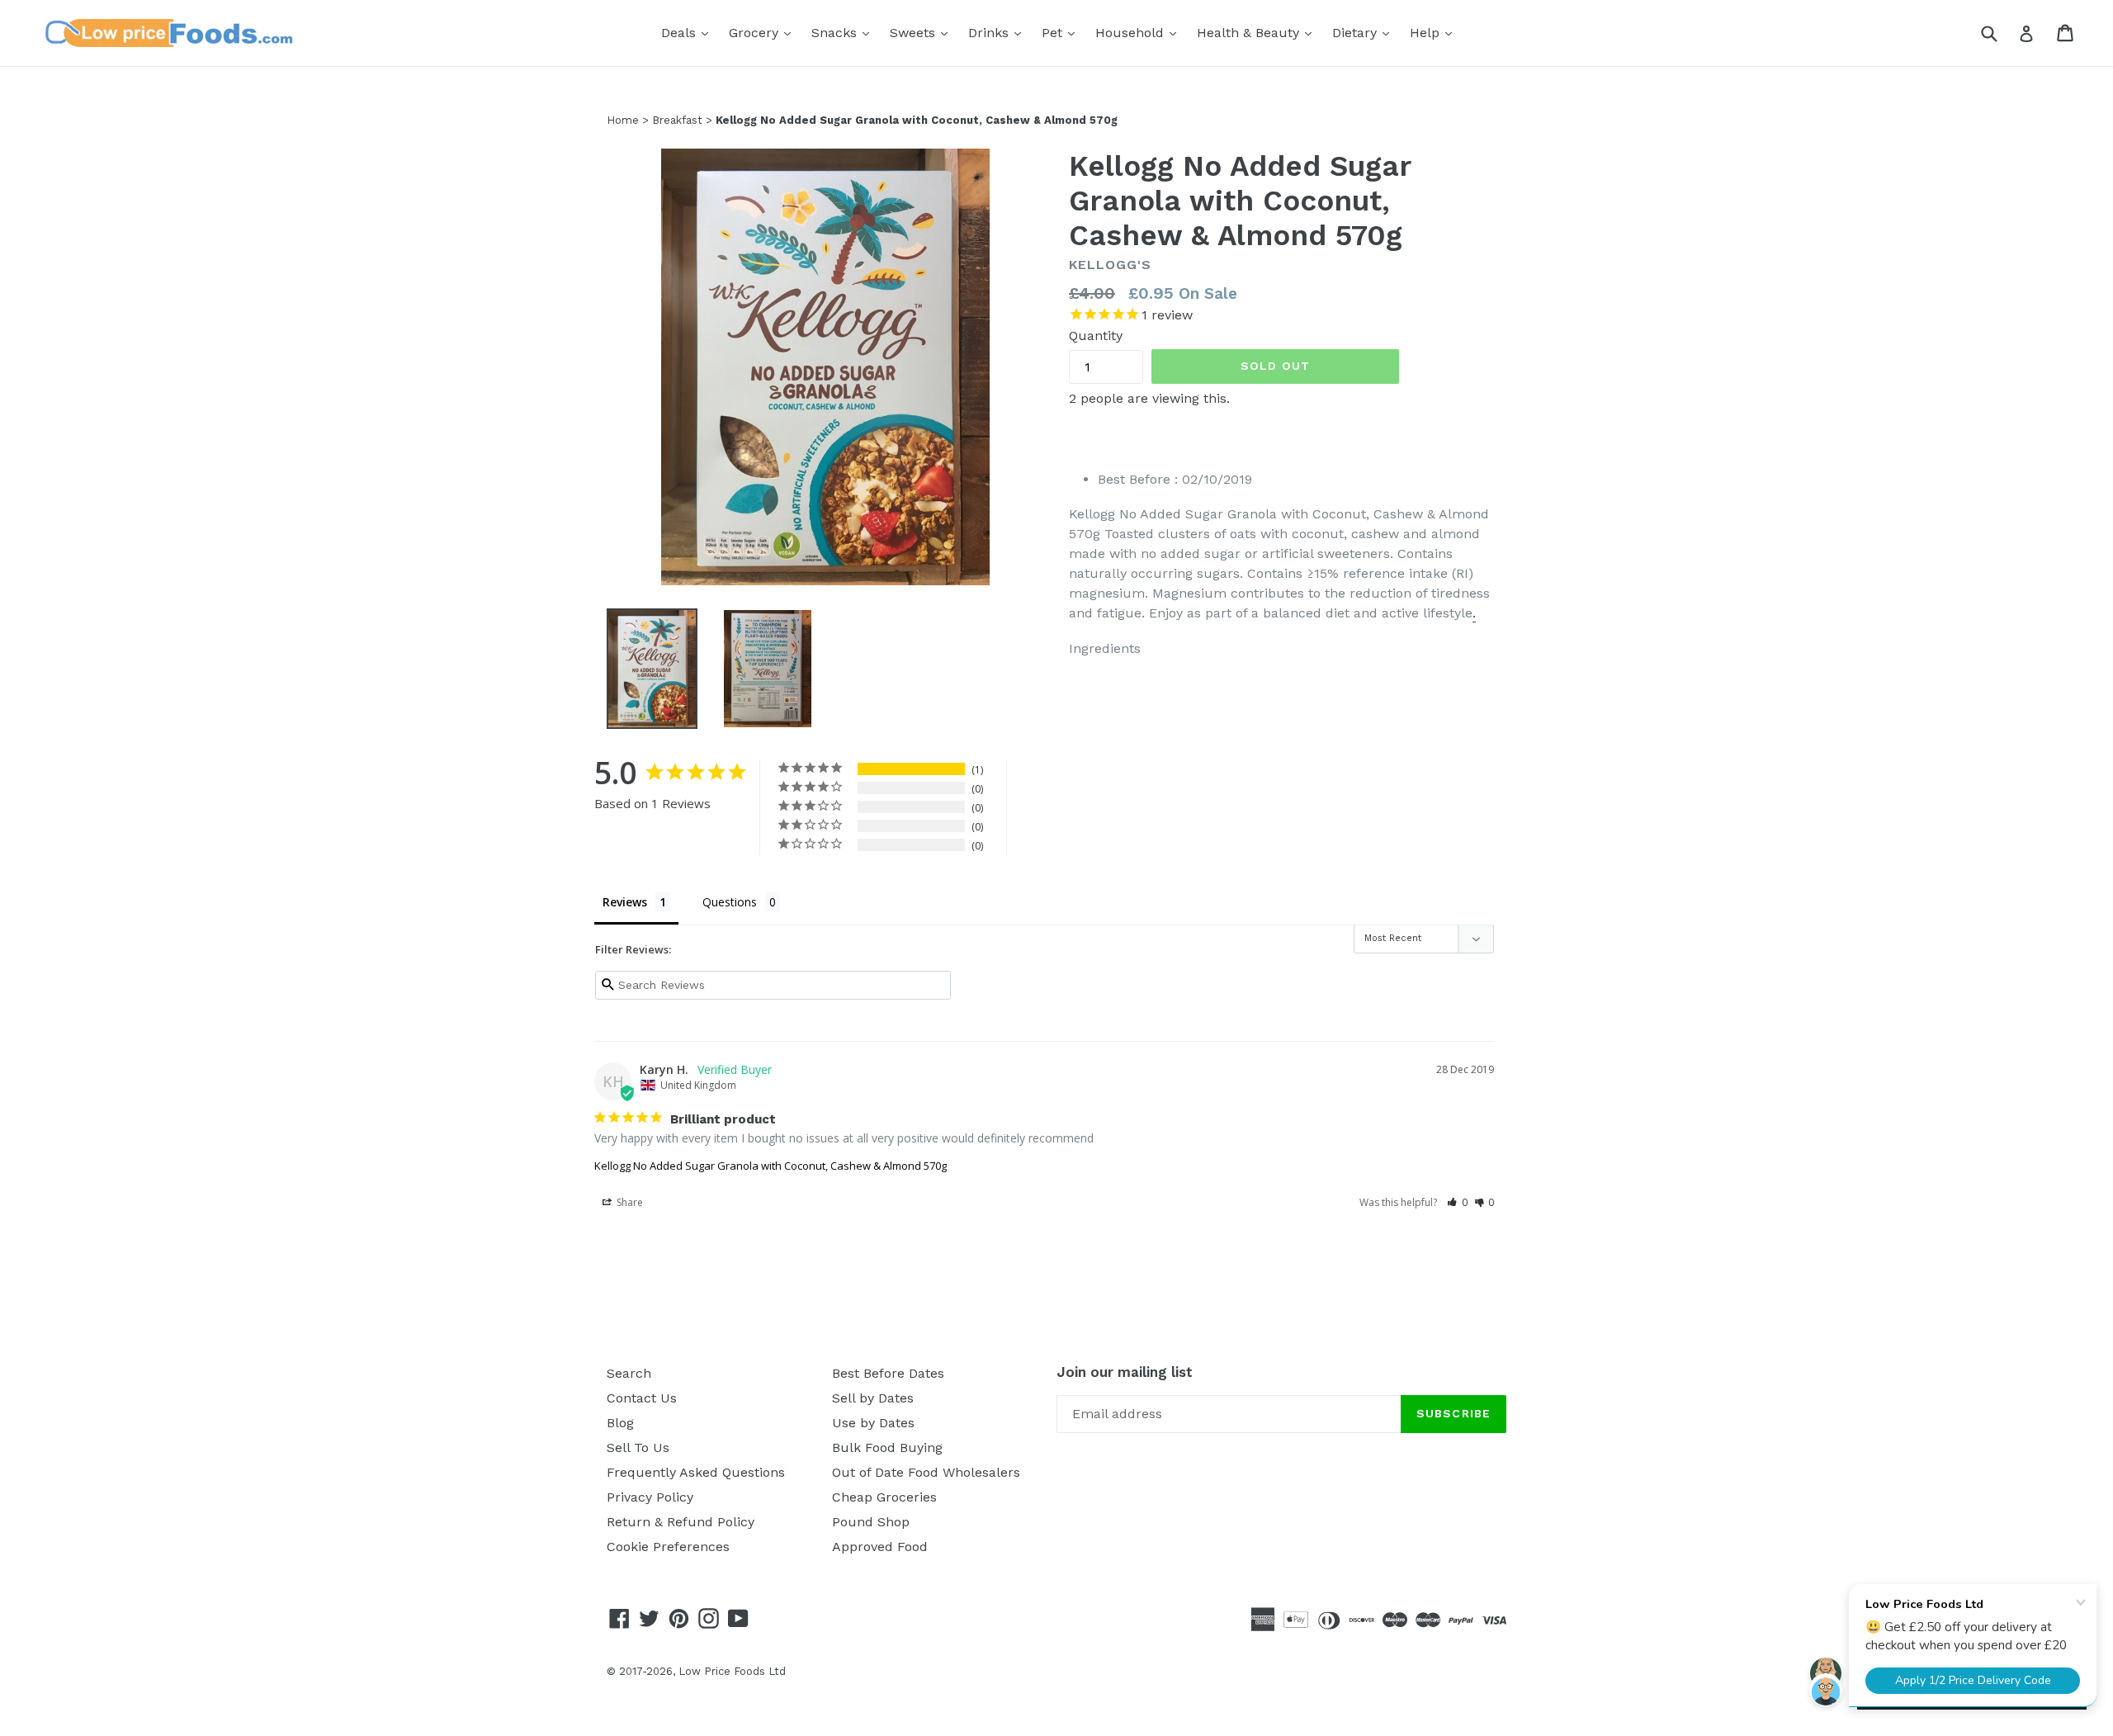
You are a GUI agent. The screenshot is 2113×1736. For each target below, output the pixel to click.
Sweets (923, 32)
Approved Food (880, 1547)
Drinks (999, 32)
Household (1140, 32)
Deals (689, 32)
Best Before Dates (888, 1373)
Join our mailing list (1125, 1372)
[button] (1457, 1202)
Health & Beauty (1258, 32)
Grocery (764, 32)
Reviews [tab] (625, 902)
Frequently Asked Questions (696, 1472)
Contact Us (642, 1398)
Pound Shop (871, 1522)
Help (1435, 32)
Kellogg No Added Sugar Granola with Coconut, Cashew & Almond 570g (771, 1166)
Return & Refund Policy (681, 1522)
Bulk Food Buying (887, 1447)
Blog (620, 1423)
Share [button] (629, 1202)
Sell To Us (638, 1447)
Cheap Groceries (884, 1497)
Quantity (1096, 336)
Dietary (1365, 32)
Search (629, 1373)
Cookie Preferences (668, 1547)
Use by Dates (873, 1423)
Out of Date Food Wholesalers (926, 1472)
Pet (1062, 32)
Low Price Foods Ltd (732, 1671)
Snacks (844, 32)
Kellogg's (1110, 265)
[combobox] (2000, 33)
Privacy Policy (650, 1497)
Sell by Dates (873, 1398)
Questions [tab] (730, 902)
